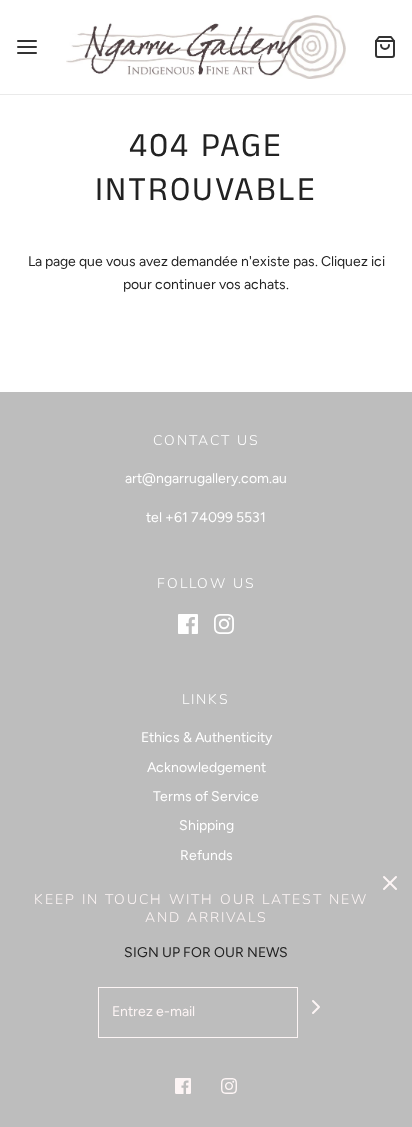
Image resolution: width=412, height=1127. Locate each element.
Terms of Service (206, 796)
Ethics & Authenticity (206, 737)
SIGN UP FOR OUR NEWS (206, 952)
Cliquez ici (353, 261)
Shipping (206, 825)
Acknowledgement (206, 767)
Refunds (206, 855)
